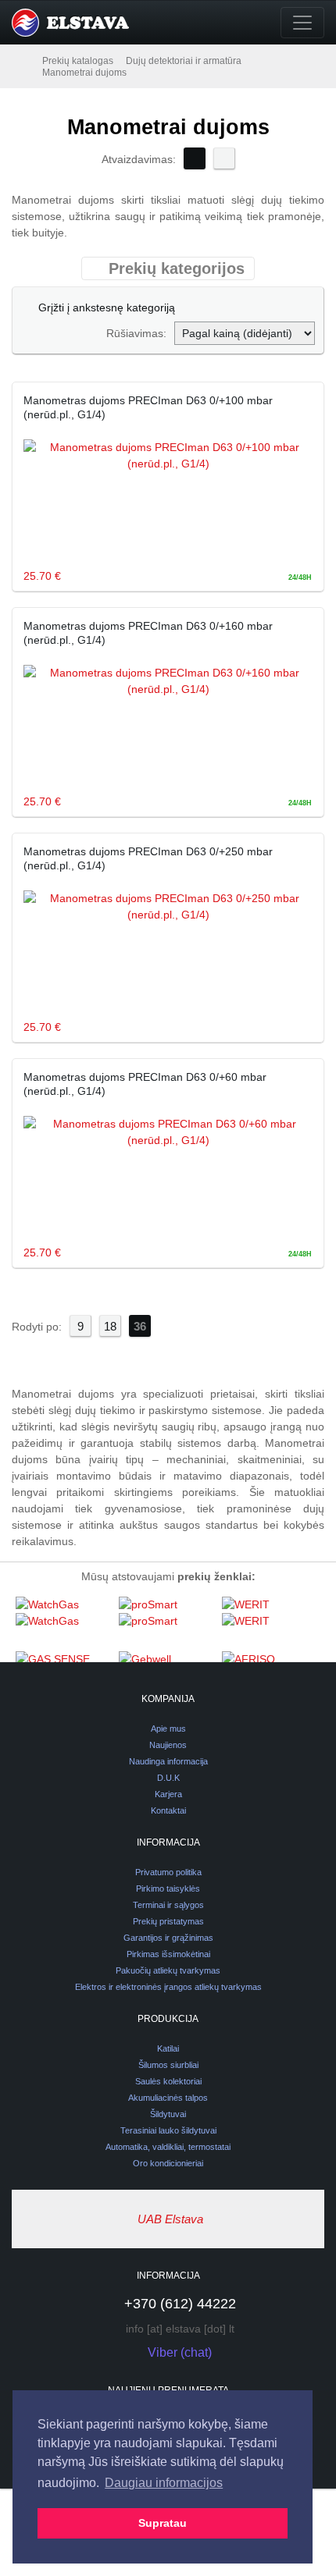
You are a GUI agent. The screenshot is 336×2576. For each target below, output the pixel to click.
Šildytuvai (168, 2114)
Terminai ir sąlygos (168, 1905)
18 (110, 1326)
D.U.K (168, 1778)
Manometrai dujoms (84, 73)
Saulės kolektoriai (168, 2081)
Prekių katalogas (78, 61)
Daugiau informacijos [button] (164, 2483)
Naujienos (168, 1745)
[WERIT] (270, 1623)
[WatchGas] (63, 1623)
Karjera (168, 1794)
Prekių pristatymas (168, 1921)
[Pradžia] (26, 60)
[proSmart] (166, 1623)
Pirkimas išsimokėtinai (168, 1954)
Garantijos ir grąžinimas (168, 1938)
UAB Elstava (170, 2219)
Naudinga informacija (168, 1761)
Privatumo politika (168, 1872)
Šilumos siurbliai (168, 2065)
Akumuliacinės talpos (168, 2098)
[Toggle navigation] (302, 23)
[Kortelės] (195, 158)
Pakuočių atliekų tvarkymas (168, 1970)
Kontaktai (168, 1810)
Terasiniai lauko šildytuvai (168, 2130)
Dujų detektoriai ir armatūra (184, 61)
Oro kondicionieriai (168, 2163)
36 (140, 1326)
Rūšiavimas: (136, 333)
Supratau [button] (163, 2523)
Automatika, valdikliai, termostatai (168, 2147)
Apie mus (168, 1729)
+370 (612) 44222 (180, 2304)
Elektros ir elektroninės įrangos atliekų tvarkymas (168, 1987)
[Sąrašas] (224, 158)
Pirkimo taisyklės (168, 1888)
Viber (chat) (180, 2352)
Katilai (168, 2048)
